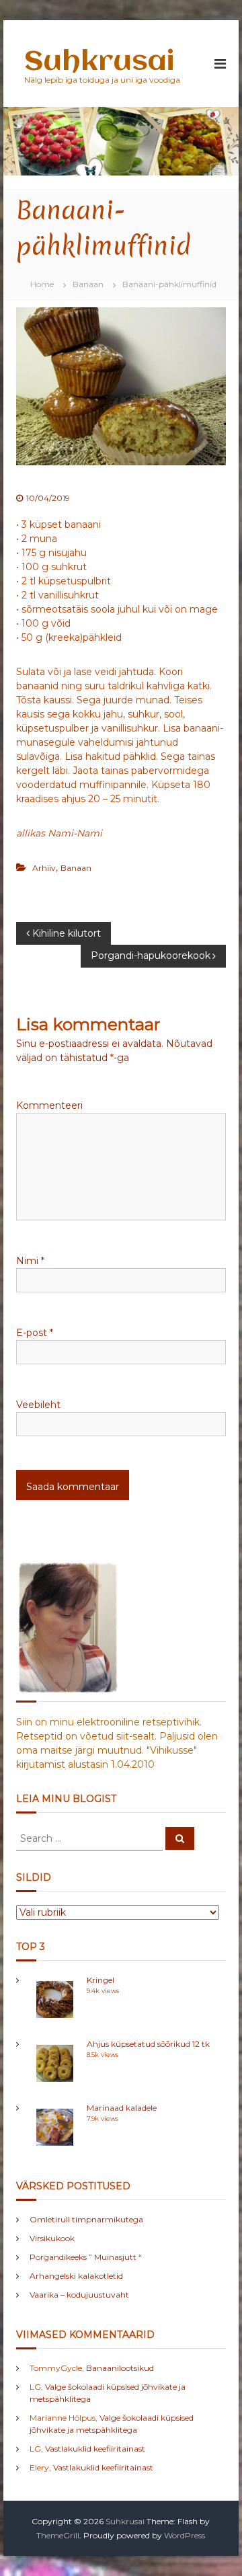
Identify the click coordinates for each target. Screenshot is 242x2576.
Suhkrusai (99, 62)
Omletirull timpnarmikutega (86, 2219)
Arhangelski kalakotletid (76, 2276)
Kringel (100, 1980)
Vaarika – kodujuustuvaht (79, 2295)
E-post (35, 1333)
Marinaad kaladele (122, 2108)
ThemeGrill (58, 2535)
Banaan (88, 284)
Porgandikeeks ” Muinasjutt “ (86, 2257)
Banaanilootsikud (120, 2368)
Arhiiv (44, 868)
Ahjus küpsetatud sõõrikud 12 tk (148, 2044)
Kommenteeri (49, 1105)
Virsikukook (52, 2238)
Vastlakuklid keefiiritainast (95, 2449)
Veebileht (38, 1405)
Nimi (30, 1261)
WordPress (185, 2535)
